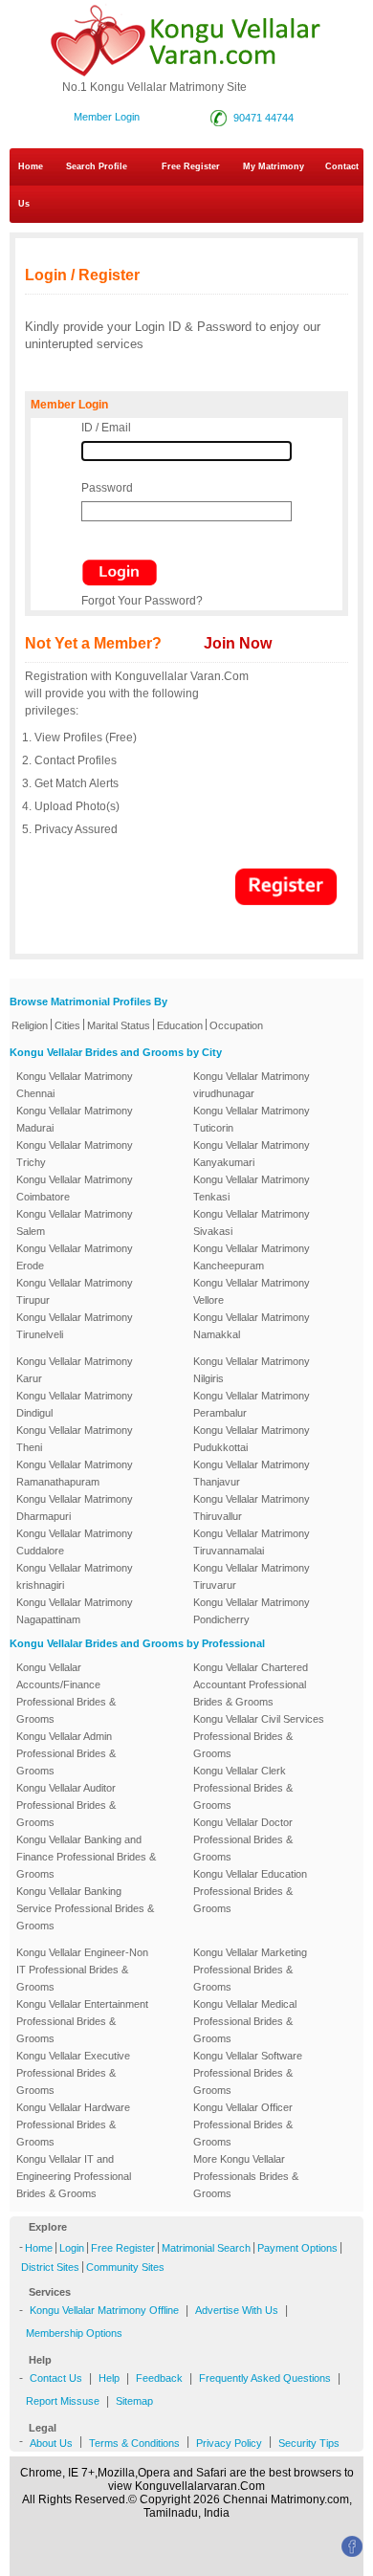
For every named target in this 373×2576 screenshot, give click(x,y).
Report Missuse (63, 2401)
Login (72, 2248)
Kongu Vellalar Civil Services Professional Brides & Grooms (259, 1736)
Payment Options (297, 2248)
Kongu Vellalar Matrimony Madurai (75, 1119)
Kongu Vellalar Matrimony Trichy (75, 1154)
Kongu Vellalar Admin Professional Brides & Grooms (66, 1753)
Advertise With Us (237, 2310)
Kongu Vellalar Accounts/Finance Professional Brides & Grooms (66, 1693)
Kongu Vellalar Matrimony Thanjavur (252, 1473)
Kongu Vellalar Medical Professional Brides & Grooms (245, 2021)
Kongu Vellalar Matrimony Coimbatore (75, 1188)
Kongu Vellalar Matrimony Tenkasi (252, 1188)
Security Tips (309, 2443)
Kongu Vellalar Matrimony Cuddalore (75, 1542)
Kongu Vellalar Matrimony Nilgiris (252, 1370)
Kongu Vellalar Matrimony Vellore (252, 1291)
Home (31, 166)
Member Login (107, 117)
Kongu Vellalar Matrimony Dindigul (75, 1404)
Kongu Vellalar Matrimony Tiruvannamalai (252, 1542)
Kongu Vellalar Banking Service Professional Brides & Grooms (85, 1908)
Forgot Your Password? (142, 601)
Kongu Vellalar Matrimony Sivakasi (252, 1222)
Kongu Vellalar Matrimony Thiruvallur (252, 1508)
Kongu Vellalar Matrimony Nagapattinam (75, 1611)
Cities (67, 1025)
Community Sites (125, 2267)
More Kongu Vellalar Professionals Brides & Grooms (246, 2176)
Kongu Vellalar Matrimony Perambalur (252, 1404)
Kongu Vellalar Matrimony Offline (104, 2310)
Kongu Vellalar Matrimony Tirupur (75, 1291)
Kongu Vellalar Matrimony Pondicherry (252, 1611)
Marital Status (119, 1025)
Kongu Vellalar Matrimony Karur (75, 1370)
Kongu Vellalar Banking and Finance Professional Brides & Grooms (86, 1857)
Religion (30, 1025)
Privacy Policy (229, 2443)
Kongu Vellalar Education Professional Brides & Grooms (250, 1891)
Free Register (191, 166)
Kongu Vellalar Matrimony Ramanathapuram (75, 1473)
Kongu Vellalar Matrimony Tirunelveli (75, 1326)
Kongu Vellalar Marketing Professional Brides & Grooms (250, 1970)
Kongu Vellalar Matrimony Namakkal (252, 1326)
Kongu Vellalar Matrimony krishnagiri (75, 1576)
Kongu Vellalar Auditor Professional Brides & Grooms (66, 1805)
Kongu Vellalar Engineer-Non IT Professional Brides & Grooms (82, 1970)
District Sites (50, 2267)
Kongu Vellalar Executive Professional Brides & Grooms (73, 2073)
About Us (51, 2443)
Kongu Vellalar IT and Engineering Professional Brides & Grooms (74, 2176)
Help (109, 2378)
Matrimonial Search (206, 2248)
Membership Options (74, 2333)
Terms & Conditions (134, 2443)
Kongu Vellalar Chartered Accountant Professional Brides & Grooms (251, 1684)
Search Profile (97, 166)
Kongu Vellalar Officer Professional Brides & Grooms (243, 2125)
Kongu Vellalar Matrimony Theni (75, 1439)
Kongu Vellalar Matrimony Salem (75, 1222)
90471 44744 (263, 118)
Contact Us (188, 185)
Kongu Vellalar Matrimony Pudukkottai (252, 1439)
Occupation (236, 1025)
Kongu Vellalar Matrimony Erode (75, 1257)
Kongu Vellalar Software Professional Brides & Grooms (248, 2073)
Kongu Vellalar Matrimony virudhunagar (252, 1085)
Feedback (159, 2378)
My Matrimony (274, 166)
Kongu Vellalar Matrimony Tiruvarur (252, 1576)
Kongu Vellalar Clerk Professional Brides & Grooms (243, 1788)
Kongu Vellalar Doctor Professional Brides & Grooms (243, 1839)
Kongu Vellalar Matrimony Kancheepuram (252, 1257)
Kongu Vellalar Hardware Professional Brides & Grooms (73, 2125)
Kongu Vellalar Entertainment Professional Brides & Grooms (82, 2021)
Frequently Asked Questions (265, 2378)
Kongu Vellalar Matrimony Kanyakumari (252, 1154)
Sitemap (134, 2401)
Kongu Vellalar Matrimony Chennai (75, 1085)
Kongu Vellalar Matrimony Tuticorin (252, 1119)
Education (180, 1025)
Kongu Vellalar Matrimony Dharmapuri (75, 1508)
